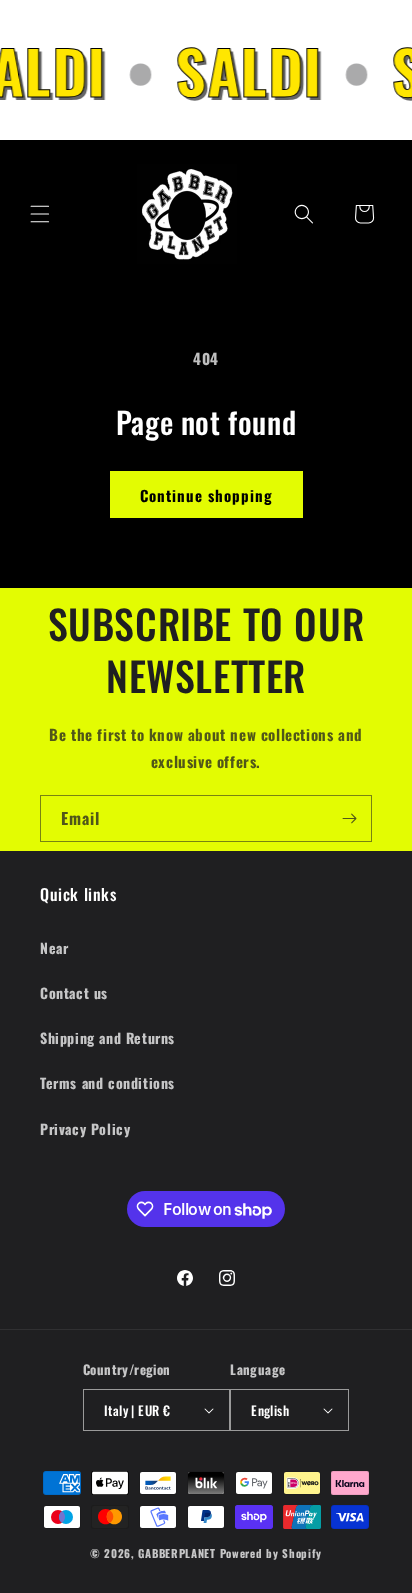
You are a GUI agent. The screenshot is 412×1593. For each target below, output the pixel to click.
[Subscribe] (349, 818)
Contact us (74, 992)
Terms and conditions (107, 1082)
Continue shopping (206, 495)
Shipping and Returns (107, 1037)
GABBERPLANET (176, 1553)
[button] (40, 214)
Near (54, 947)
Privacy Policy (85, 1128)
